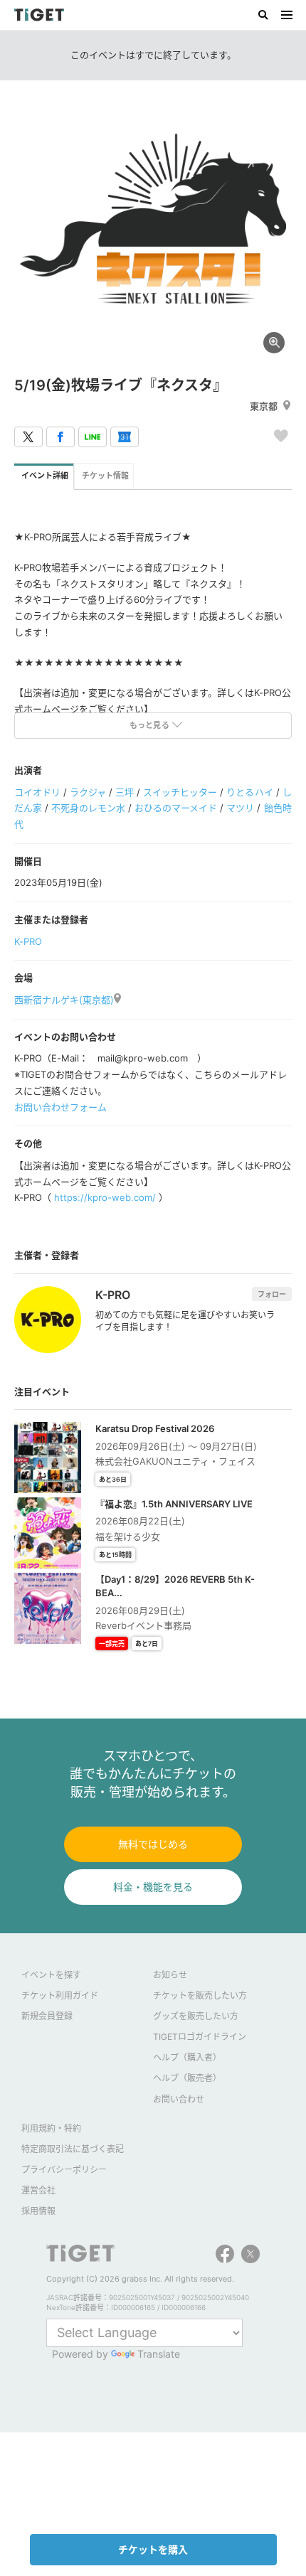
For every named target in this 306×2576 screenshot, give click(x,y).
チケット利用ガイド (60, 1995)
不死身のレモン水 (88, 808)
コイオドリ (37, 792)
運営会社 (38, 2190)
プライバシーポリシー (64, 2170)
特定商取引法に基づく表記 (73, 2149)
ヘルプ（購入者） (187, 2057)
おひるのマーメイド (176, 808)
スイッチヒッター (180, 792)
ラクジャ (88, 792)
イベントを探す (51, 1975)
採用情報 (38, 2211)
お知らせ (170, 1975)
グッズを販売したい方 (196, 2016)
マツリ (240, 808)
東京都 (264, 406)
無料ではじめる (153, 1844)
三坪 (125, 792)
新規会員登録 (47, 2016)
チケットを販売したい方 (200, 1995)
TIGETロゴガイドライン (200, 2037)
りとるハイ (249, 792)
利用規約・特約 (51, 2128)
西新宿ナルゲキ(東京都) (64, 1000)
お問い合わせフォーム (60, 1107)
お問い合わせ (179, 2099)
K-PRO (28, 941)
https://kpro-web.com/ (105, 1197)
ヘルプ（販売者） (187, 2078)
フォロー (272, 1294)
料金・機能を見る (153, 1887)
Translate (159, 2354)
